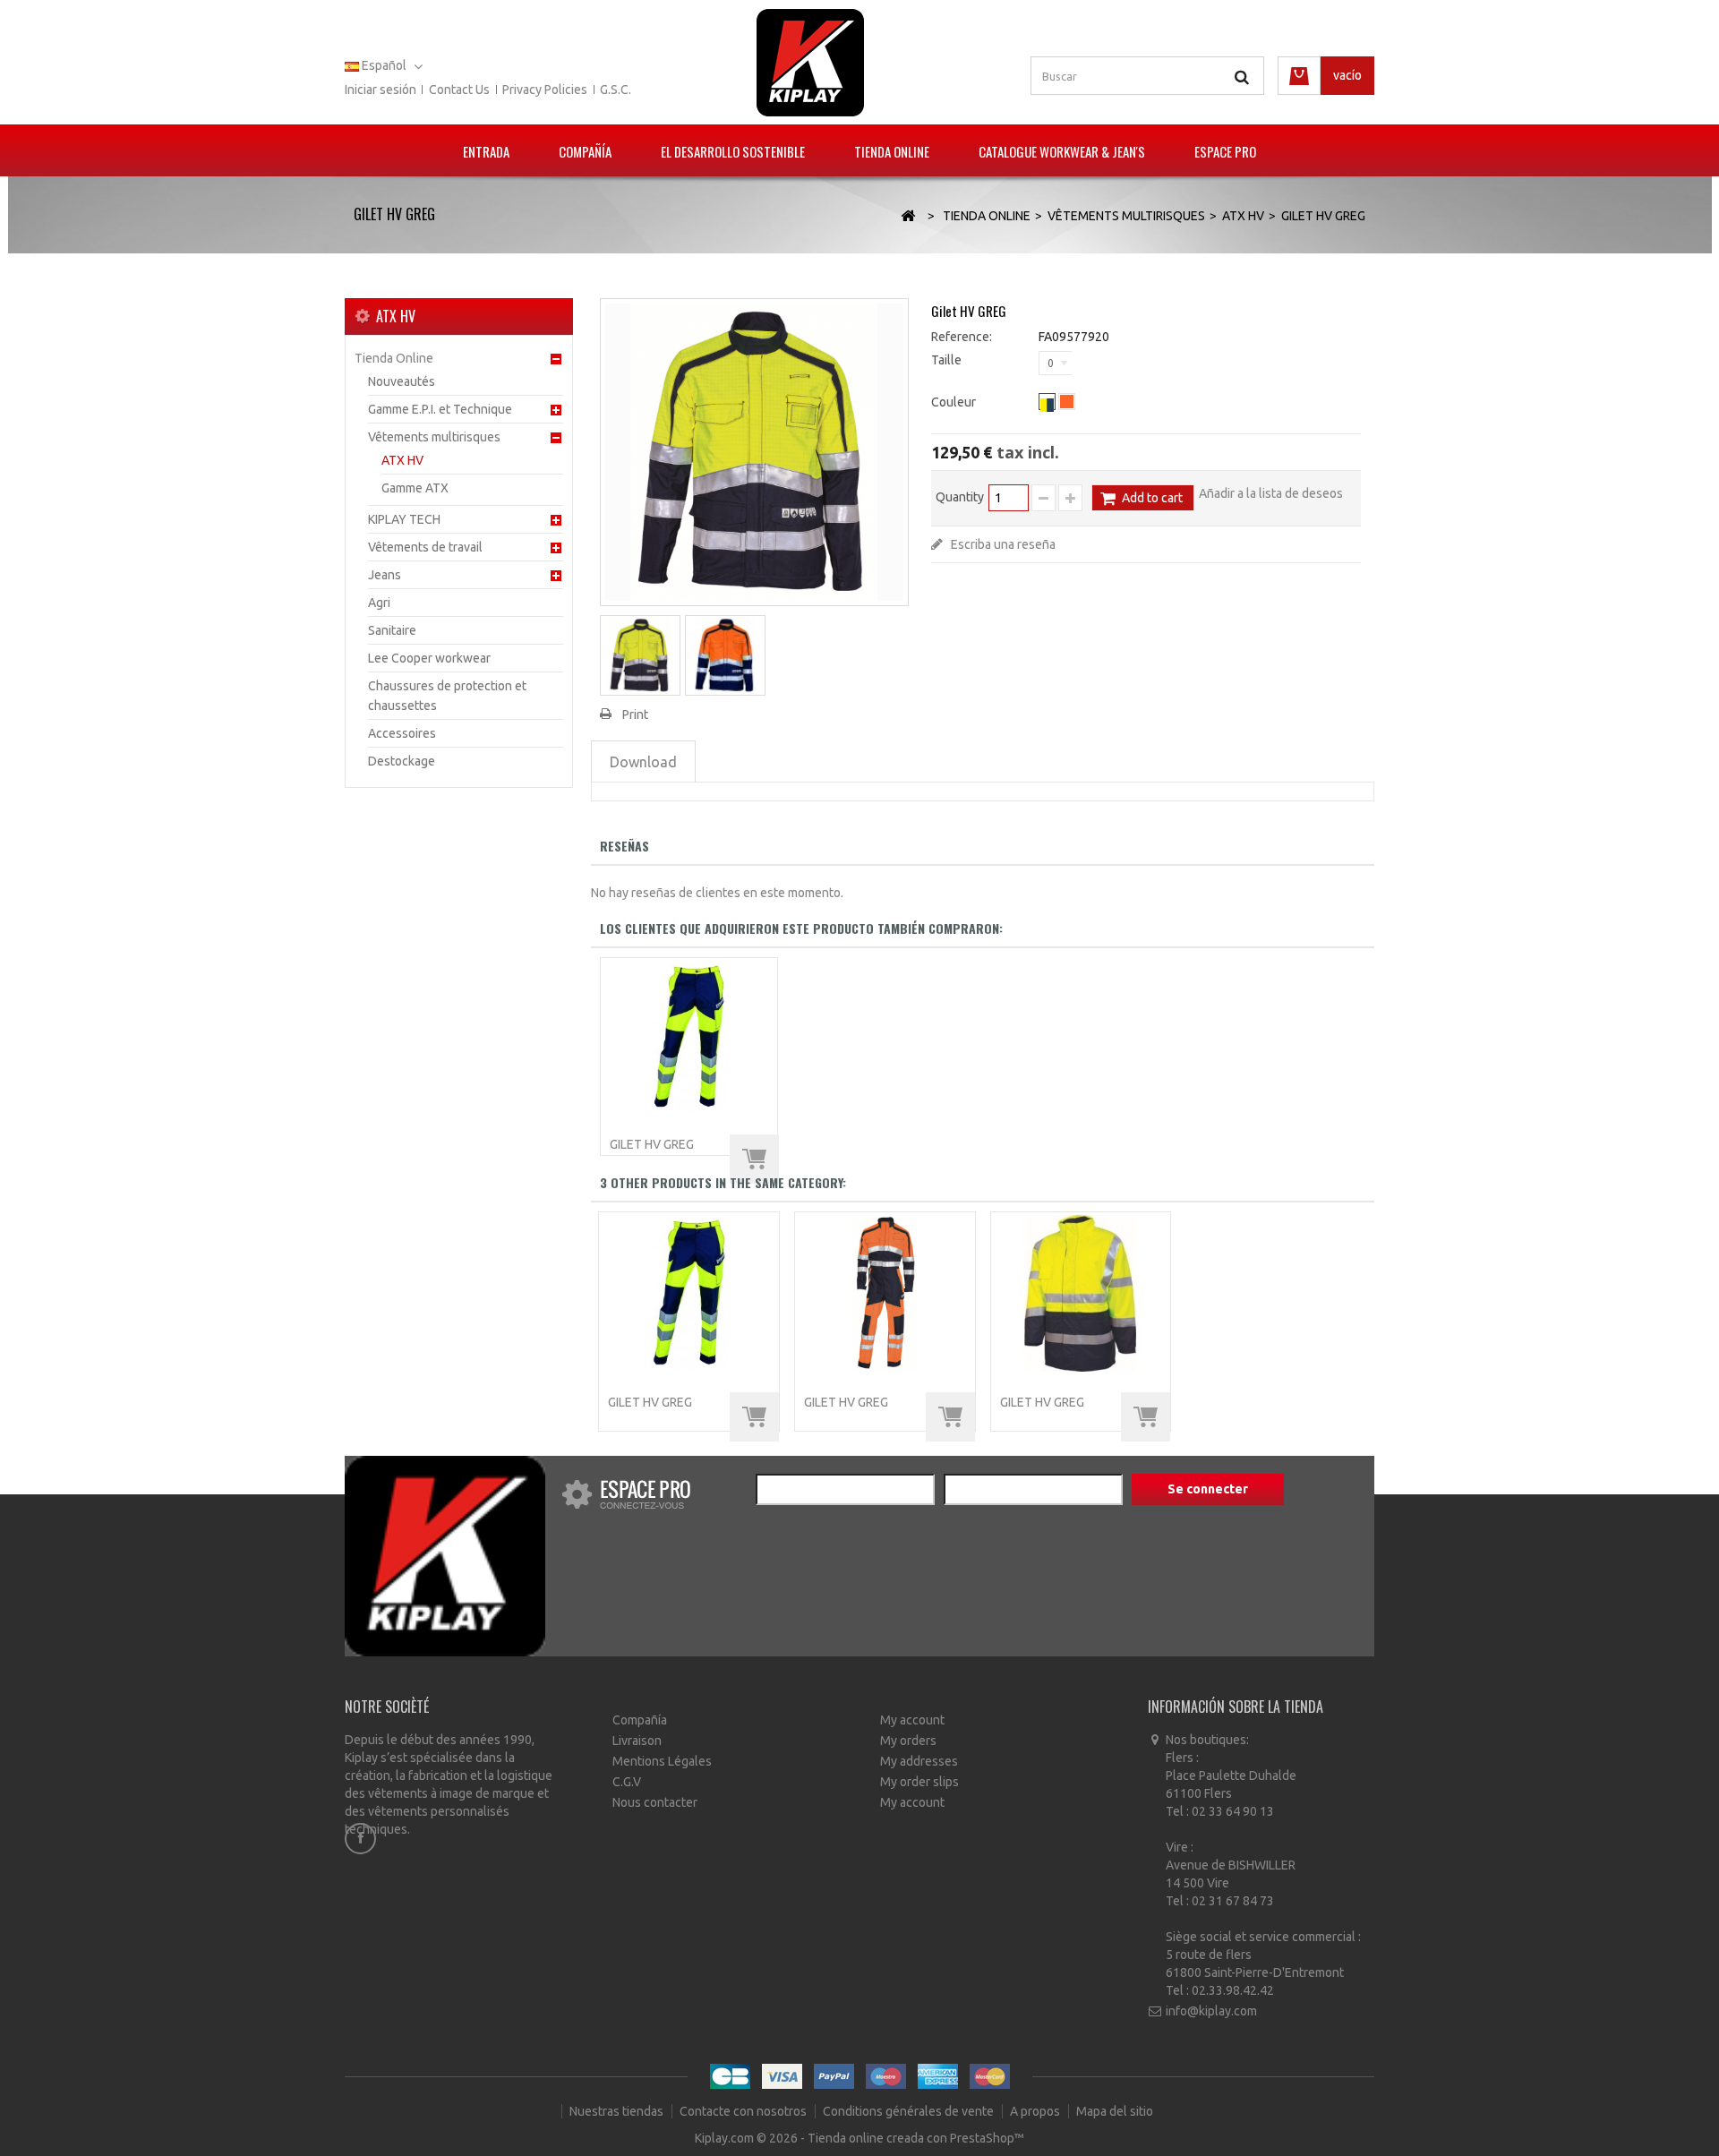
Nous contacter (655, 1802)
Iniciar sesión (381, 90)
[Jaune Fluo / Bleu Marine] (1047, 402)
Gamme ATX (415, 488)
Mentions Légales (662, 1761)
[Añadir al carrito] (754, 1159)
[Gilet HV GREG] (640, 655)
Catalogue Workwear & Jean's (1062, 151)
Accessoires (402, 733)
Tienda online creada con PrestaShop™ (916, 2138)
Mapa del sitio (1115, 2111)
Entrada (486, 151)
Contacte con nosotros (744, 2111)
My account (912, 1720)
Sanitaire (392, 630)
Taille (948, 360)
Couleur (955, 402)
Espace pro (1225, 151)
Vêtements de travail (425, 547)
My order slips (919, 1782)
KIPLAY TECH (404, 519)
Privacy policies (545, 90)
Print (635, 714)
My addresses (919, 1761)
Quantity (960, 497)
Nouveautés (402, 381)
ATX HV (402, 460)
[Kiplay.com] (810, 63)
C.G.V (627, 1782)
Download (643, 762)
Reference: (962, 337)
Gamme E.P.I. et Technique (440, 409)
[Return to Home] (908, 216)
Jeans (385, 575)
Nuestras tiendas (618, 2111)
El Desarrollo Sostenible (733, 151)
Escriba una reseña (1002, 544)
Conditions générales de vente (910, 2111)
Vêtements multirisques (434, 437)
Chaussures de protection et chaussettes (447, 696)
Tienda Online (892, 151)
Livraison (637, 1741)
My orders (908, 1741)
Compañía (585, 151)
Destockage (402, 761)
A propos (1036, 2111)
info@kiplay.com (1211, 2011)
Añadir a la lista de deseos (1271, 493)
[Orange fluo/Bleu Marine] (1067, 402)
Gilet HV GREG (652, 1144)
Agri (379, 603)
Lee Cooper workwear (429, 658)
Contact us (459, 90)
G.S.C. (616, 90)
